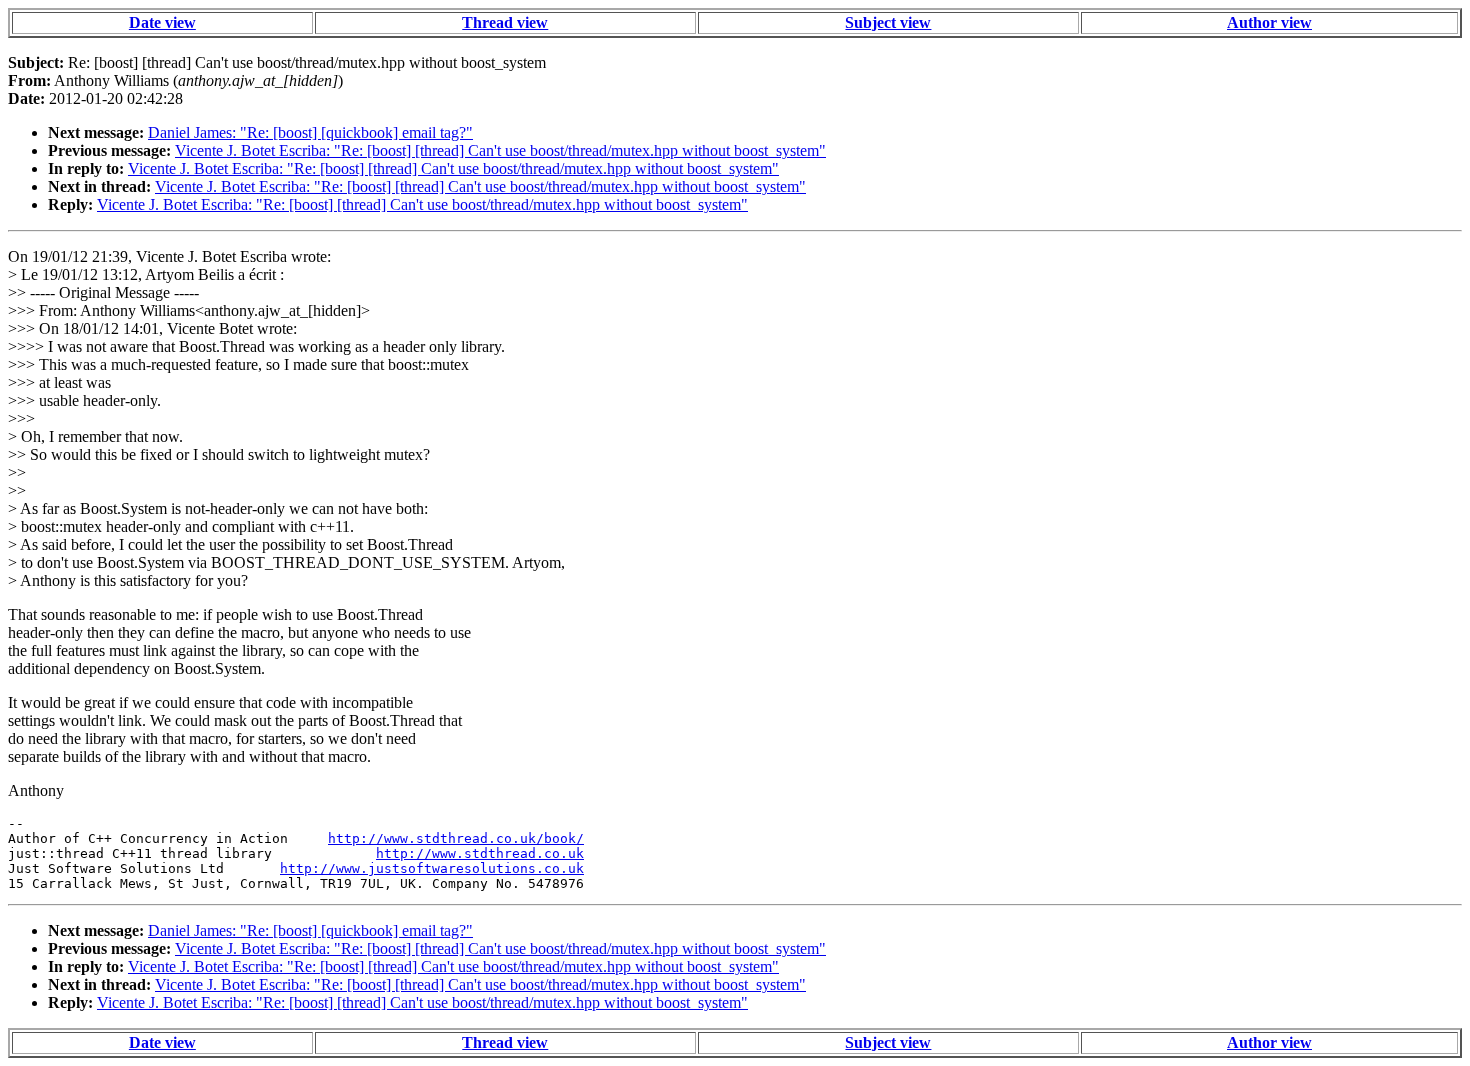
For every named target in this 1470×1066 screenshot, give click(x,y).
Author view (1269, 22)
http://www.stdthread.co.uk (480, 853)
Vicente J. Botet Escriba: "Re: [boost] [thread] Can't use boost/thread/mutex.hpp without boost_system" (500, 150)
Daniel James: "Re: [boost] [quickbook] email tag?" (310, 132)
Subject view (888, 22)
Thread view (505, 22)
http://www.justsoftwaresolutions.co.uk (432, 868)
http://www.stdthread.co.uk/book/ (456, 838)
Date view (162, 22)
